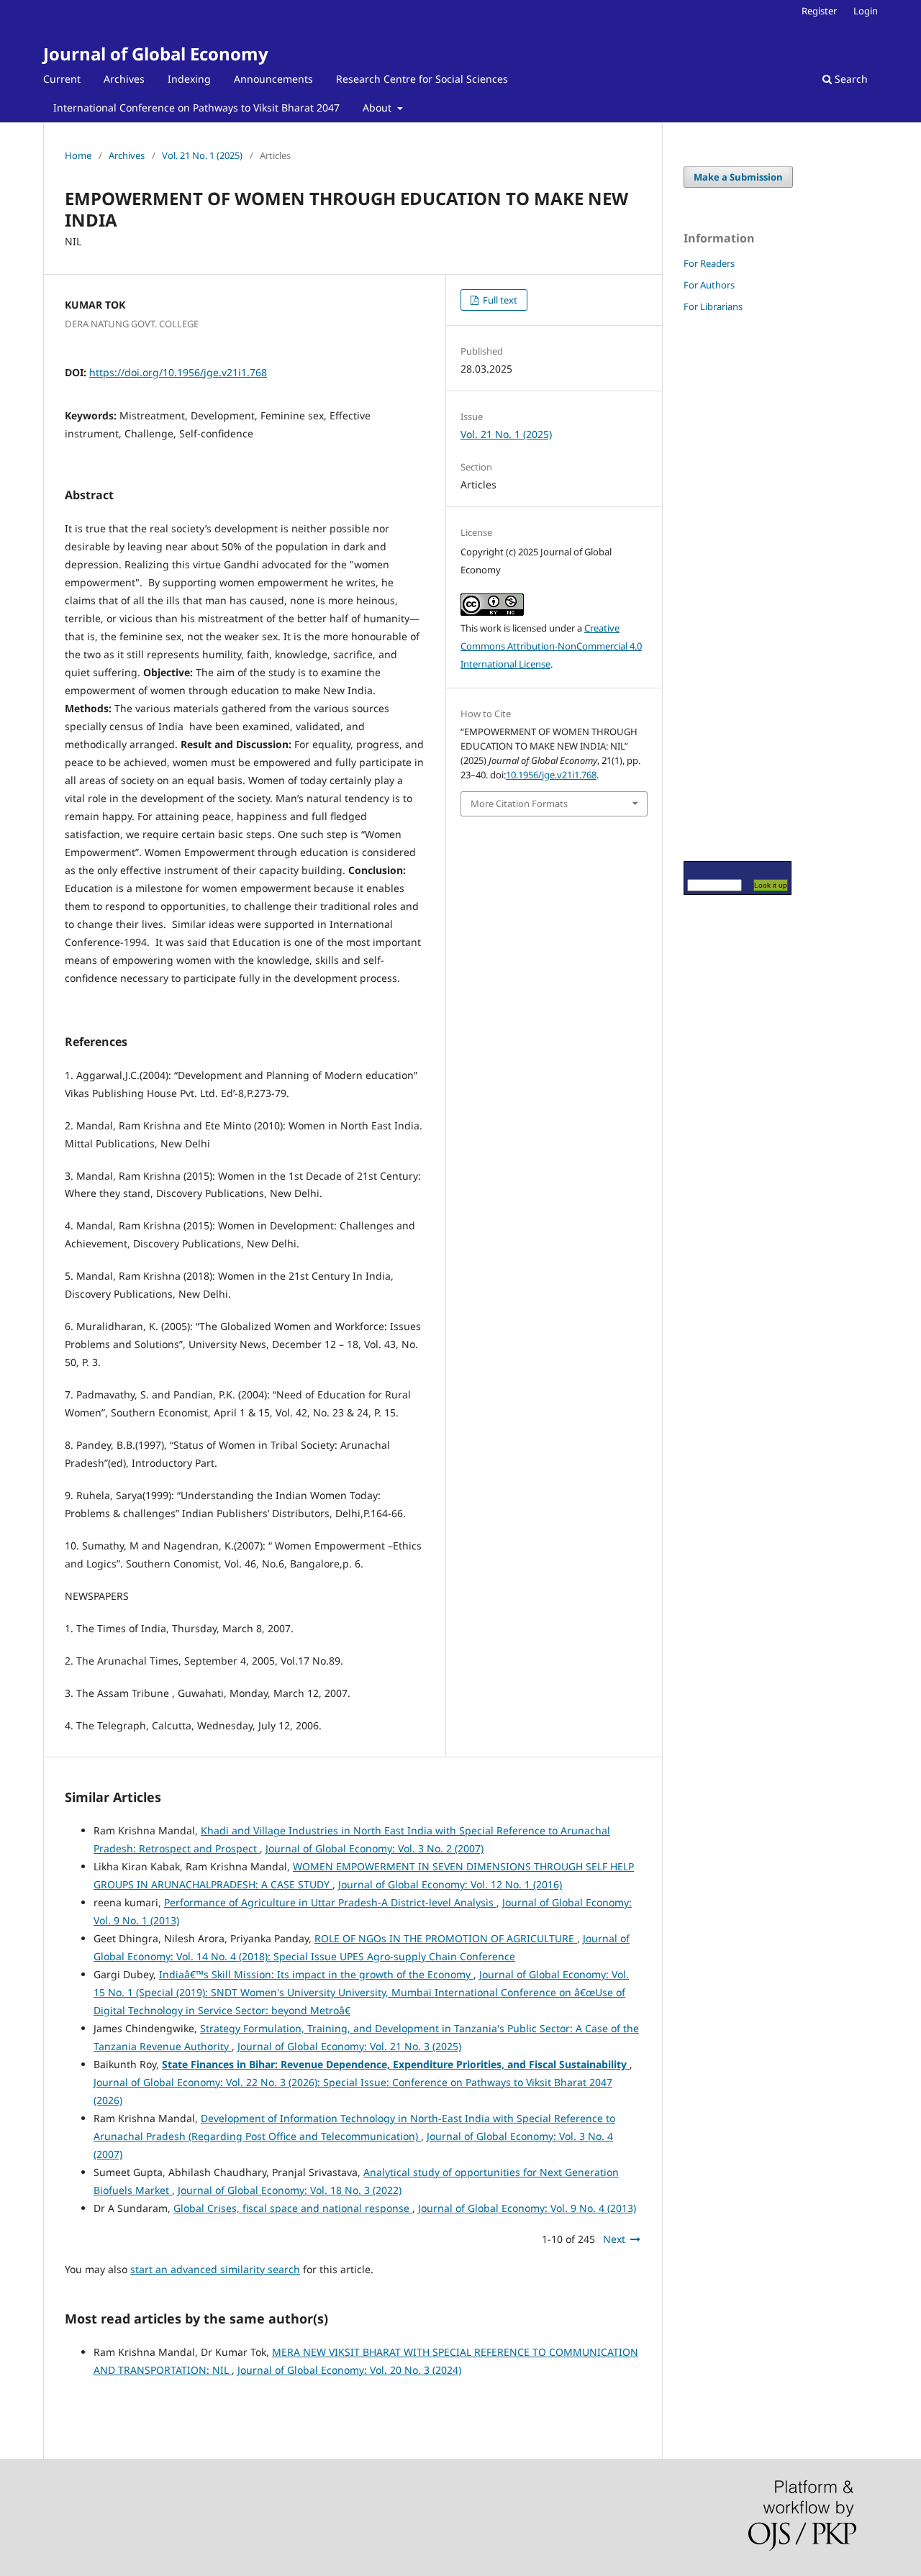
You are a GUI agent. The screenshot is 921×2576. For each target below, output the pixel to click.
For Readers (709, 263)
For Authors (709, 285)
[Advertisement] (727, 586)
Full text (499, 300)
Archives (124, 79)
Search (850, 79)
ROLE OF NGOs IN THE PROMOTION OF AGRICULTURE (446, 1938)
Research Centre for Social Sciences (422, 79)
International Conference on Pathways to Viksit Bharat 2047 (196, 108)
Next (614, 2239)
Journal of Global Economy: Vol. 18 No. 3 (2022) (290, 2190)
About (378, 108)
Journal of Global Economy (156, 54)
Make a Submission (738, 177)
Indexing (189, 79)
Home (78, 155)
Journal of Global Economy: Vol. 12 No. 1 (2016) (450, 1884)
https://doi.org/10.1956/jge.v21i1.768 (178, 372)
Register (819, 11)
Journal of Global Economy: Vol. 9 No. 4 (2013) (527, 2208)
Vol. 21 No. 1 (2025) (202, 155)
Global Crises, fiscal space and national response (293, 2208)
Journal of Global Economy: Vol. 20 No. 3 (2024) (349, 2370)
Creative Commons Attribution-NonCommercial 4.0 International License (551, 646)
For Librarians (713, 306)
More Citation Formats (519, 804)
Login (866, 11)
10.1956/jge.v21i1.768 (551, 775)
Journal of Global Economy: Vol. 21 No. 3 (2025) (349, 2046)
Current (62, 79)
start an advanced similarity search (215, 2269)
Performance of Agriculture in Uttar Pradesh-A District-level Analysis (330, 1902)
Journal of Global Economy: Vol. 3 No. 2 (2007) (375, 1848)
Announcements (273, 79)
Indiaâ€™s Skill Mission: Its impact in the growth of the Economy (316, 1974)
